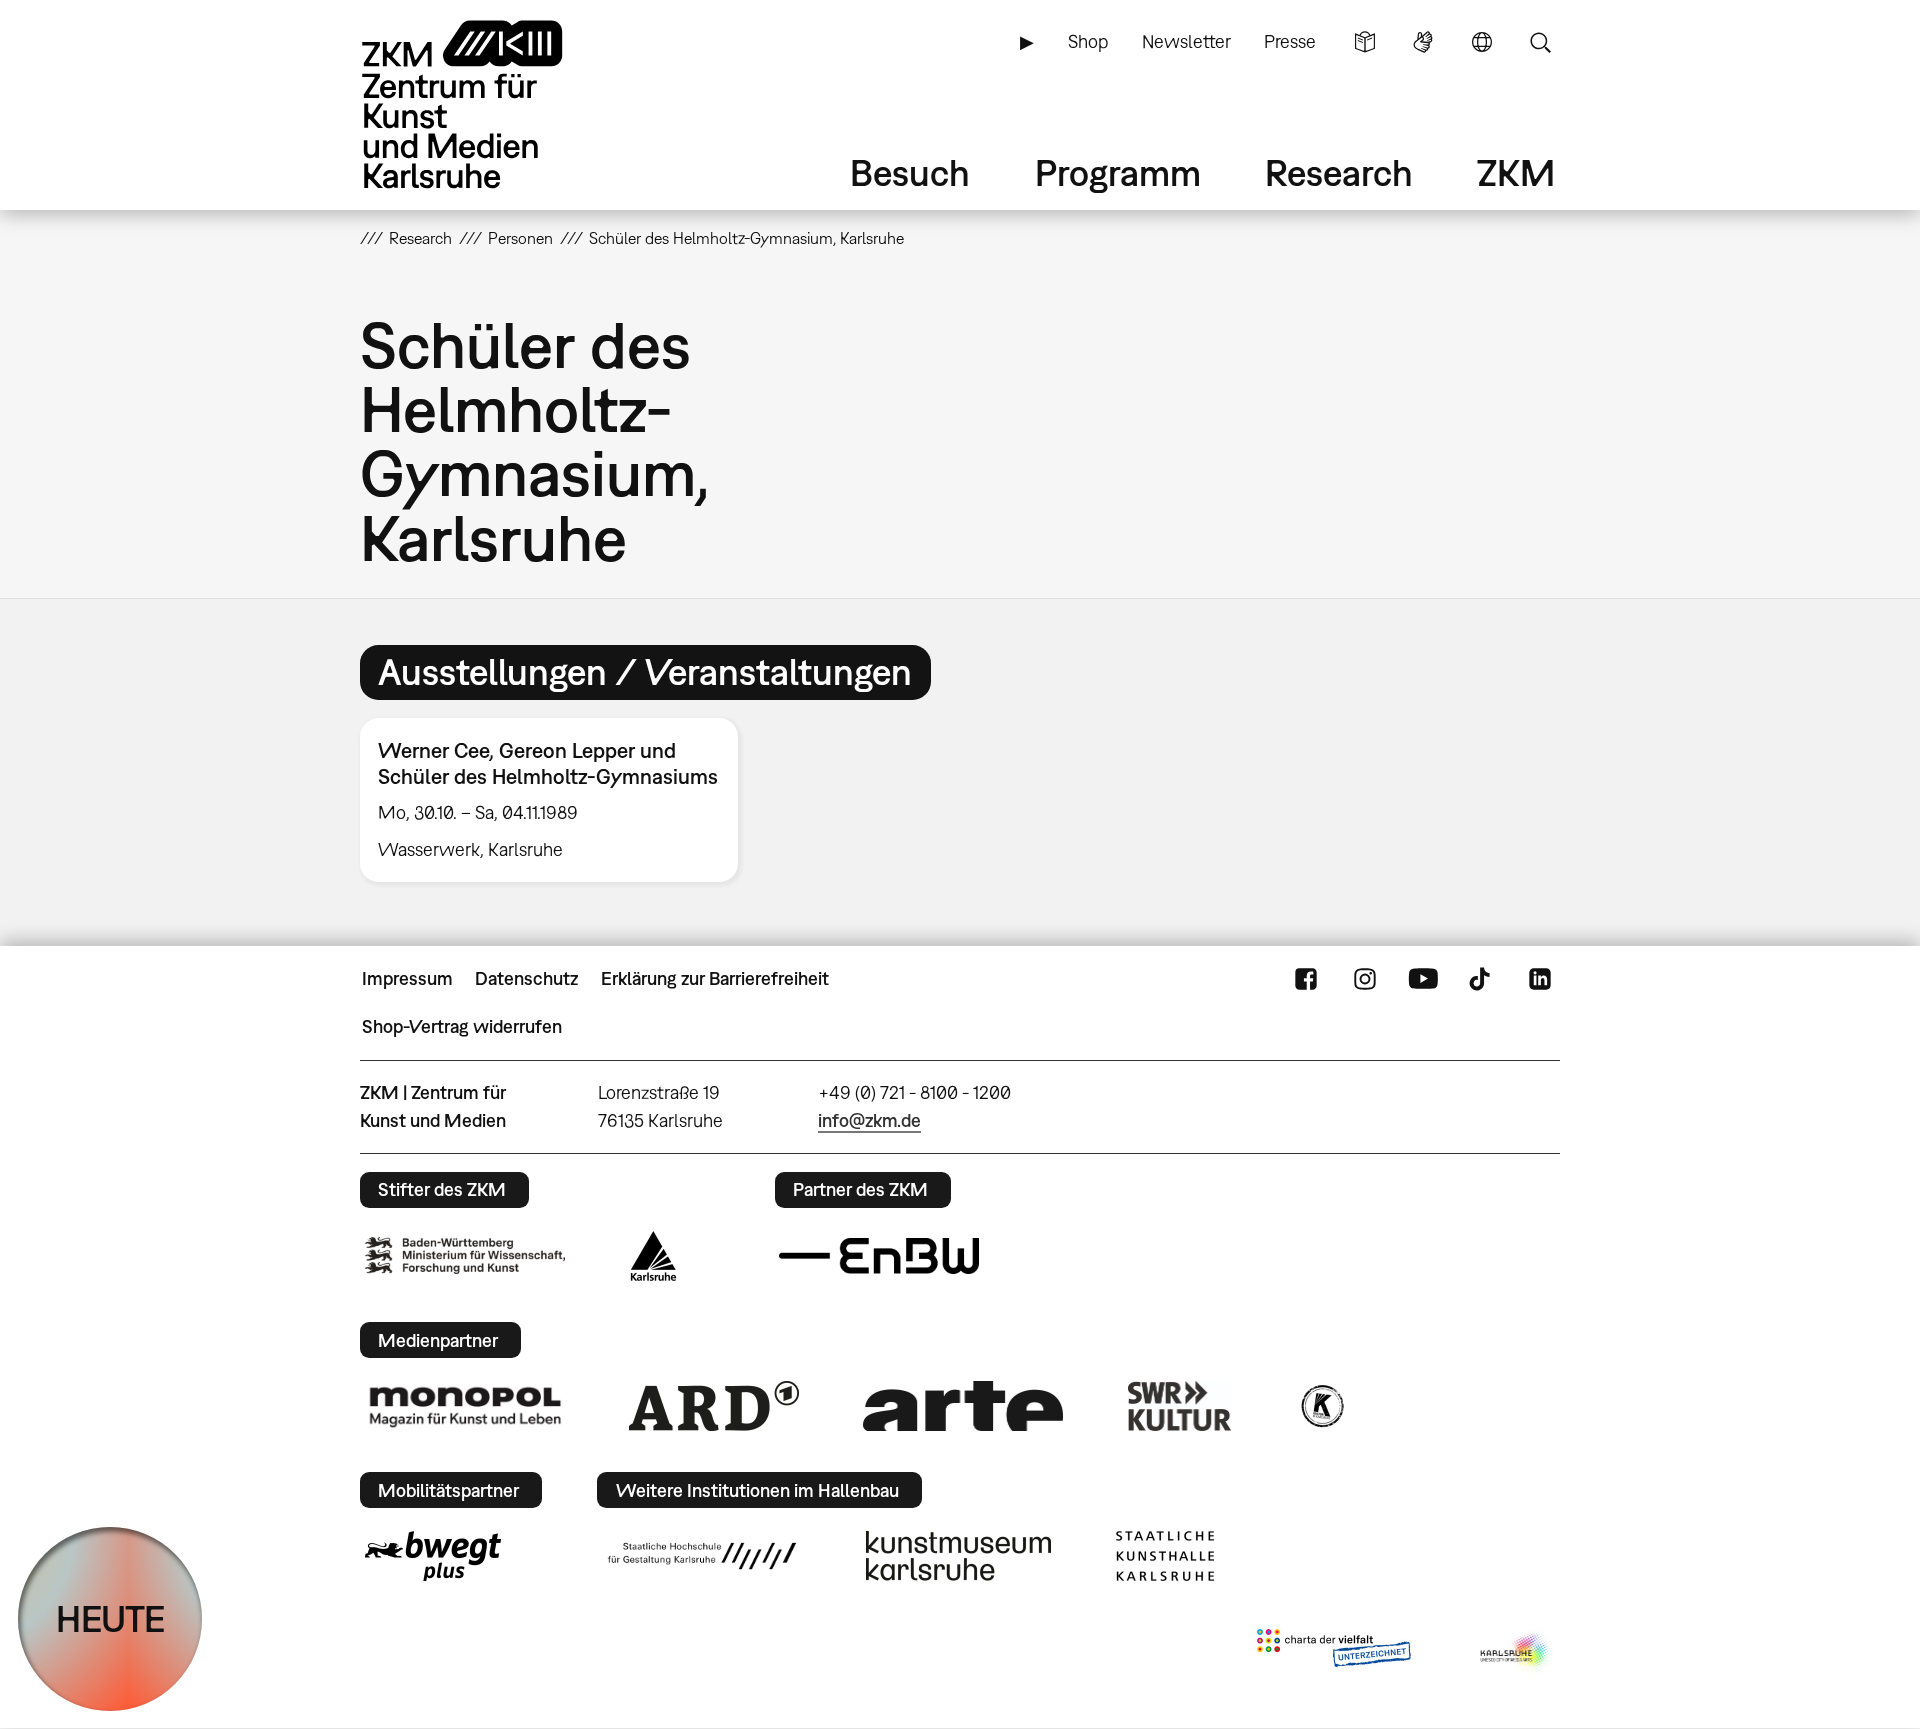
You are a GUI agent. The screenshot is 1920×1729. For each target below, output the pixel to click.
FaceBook (1306, 979)
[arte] (963, 1405)
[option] (558, 799)
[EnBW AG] (879, 1256)
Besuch (910, 172)
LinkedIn (1540, 979)
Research (1339, 172)
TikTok (1482, 979)
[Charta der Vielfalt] (1333, 1652)
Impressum (407, 978)
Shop (1088, 41)
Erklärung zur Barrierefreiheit (715, 978)
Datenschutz (526, 978)
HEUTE (110, 1618)
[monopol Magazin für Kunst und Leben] (465, 1406)
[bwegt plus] (433, 1556)
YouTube (1423, 979)
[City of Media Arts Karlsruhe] (1516, 1652)
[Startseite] (490, 104)
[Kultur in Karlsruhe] (1321, 1406)
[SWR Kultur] (1180, 1406)
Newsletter (1186, 41)
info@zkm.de (869, 1120)
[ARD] (714, 1406)
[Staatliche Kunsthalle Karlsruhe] (1165, 1556)
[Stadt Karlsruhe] (653, 1256)
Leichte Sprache (1365, 42)
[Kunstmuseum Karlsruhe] (958, 1556)
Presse (1290, 41)
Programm (1118, 172)
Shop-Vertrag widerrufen (462, 1026)
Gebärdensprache (1423, 42)
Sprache (1482, 42)
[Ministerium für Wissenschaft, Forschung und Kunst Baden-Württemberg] (465, 1255)
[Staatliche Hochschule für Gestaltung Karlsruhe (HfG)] (702, 1556)
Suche (1540, 42)
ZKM (1516, 172)
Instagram (1365, 979)
